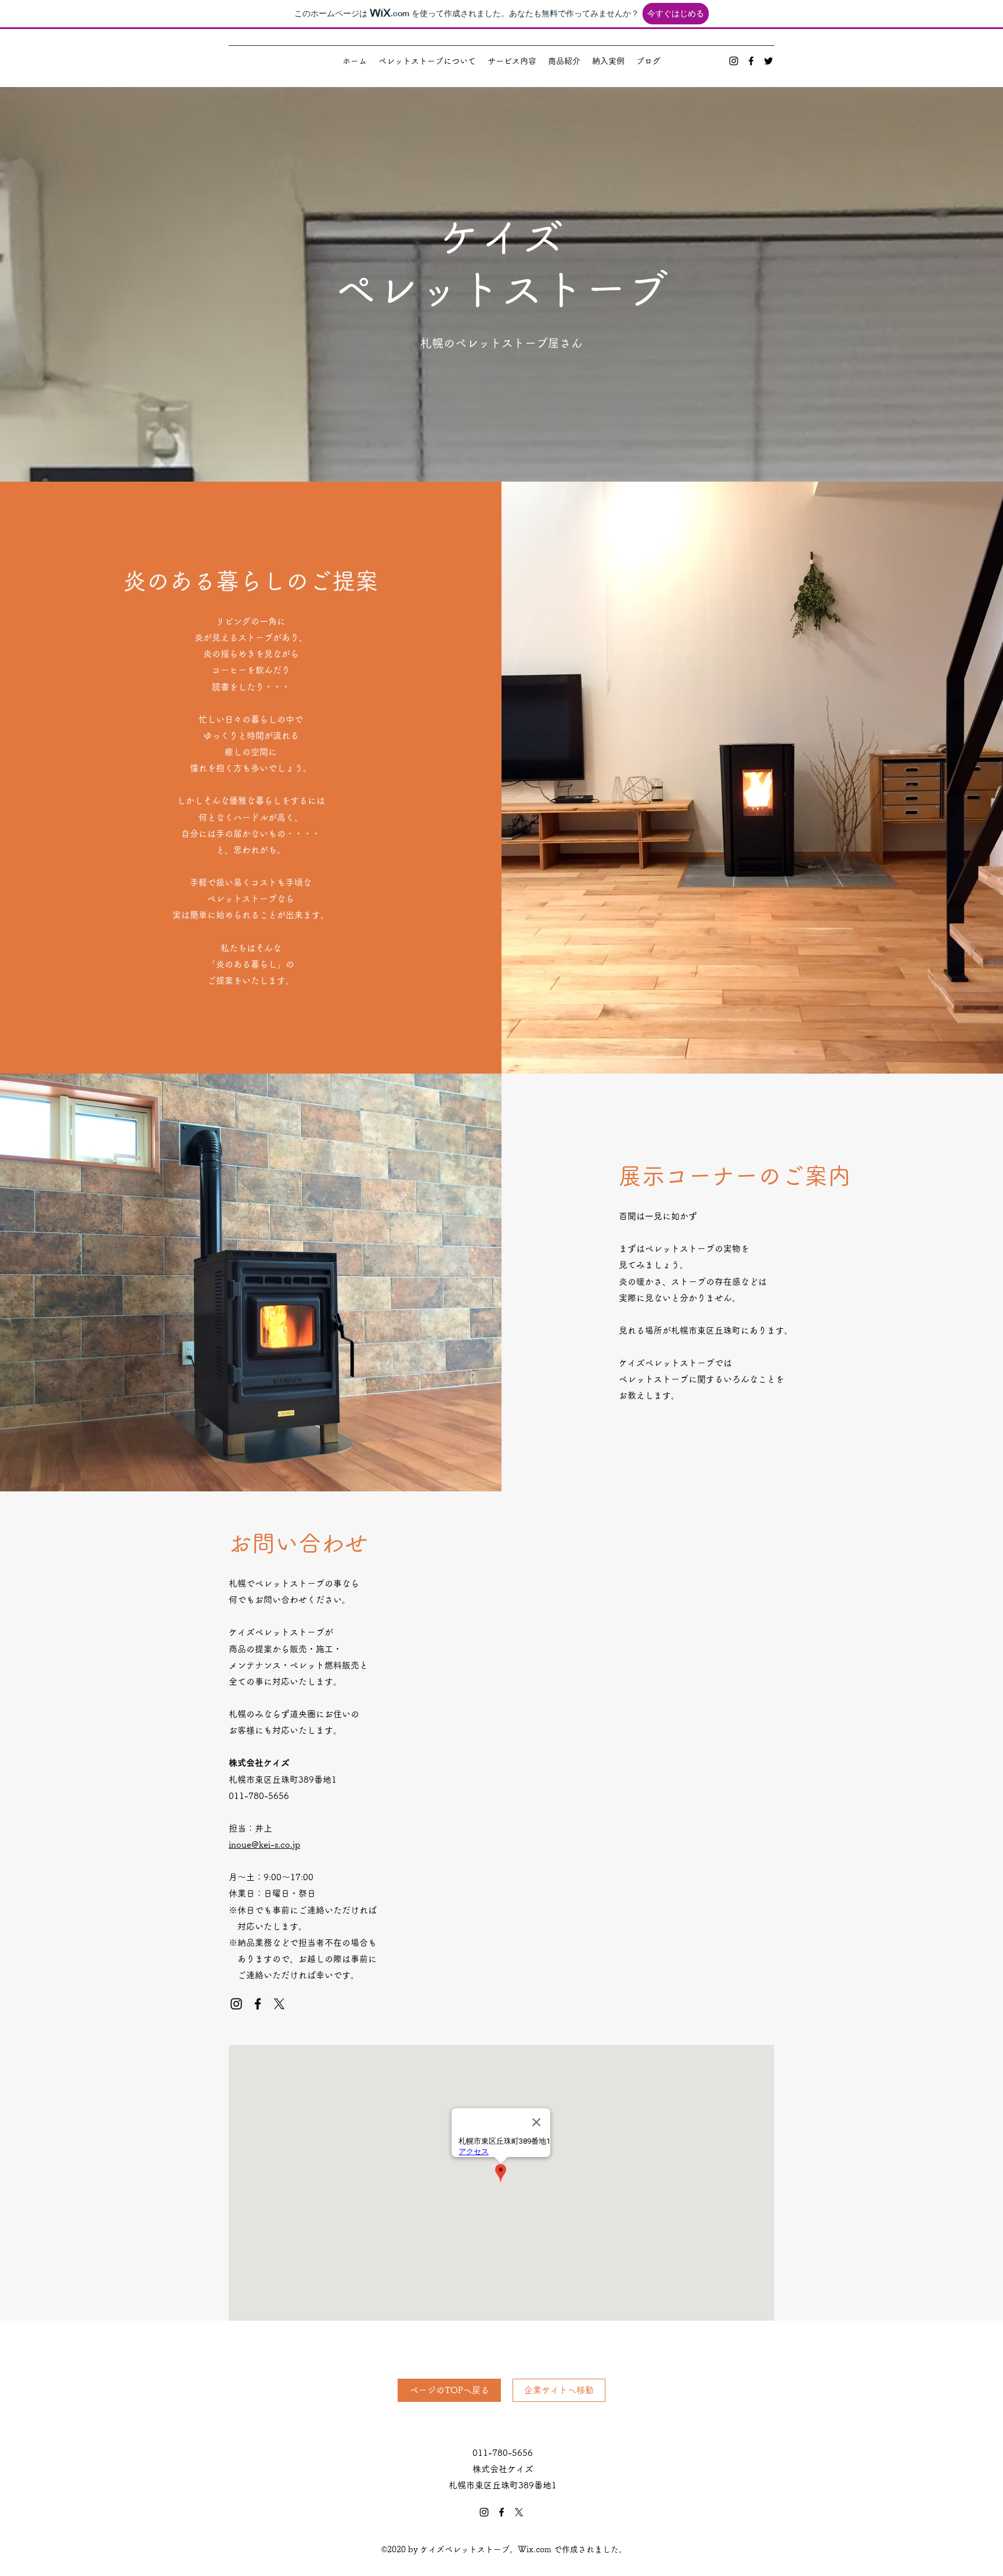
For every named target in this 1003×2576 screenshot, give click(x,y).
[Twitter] (769, 61)
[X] (279, 2004)
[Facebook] (751, 61)
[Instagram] (734, 61)
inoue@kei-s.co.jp (264, 1845)
